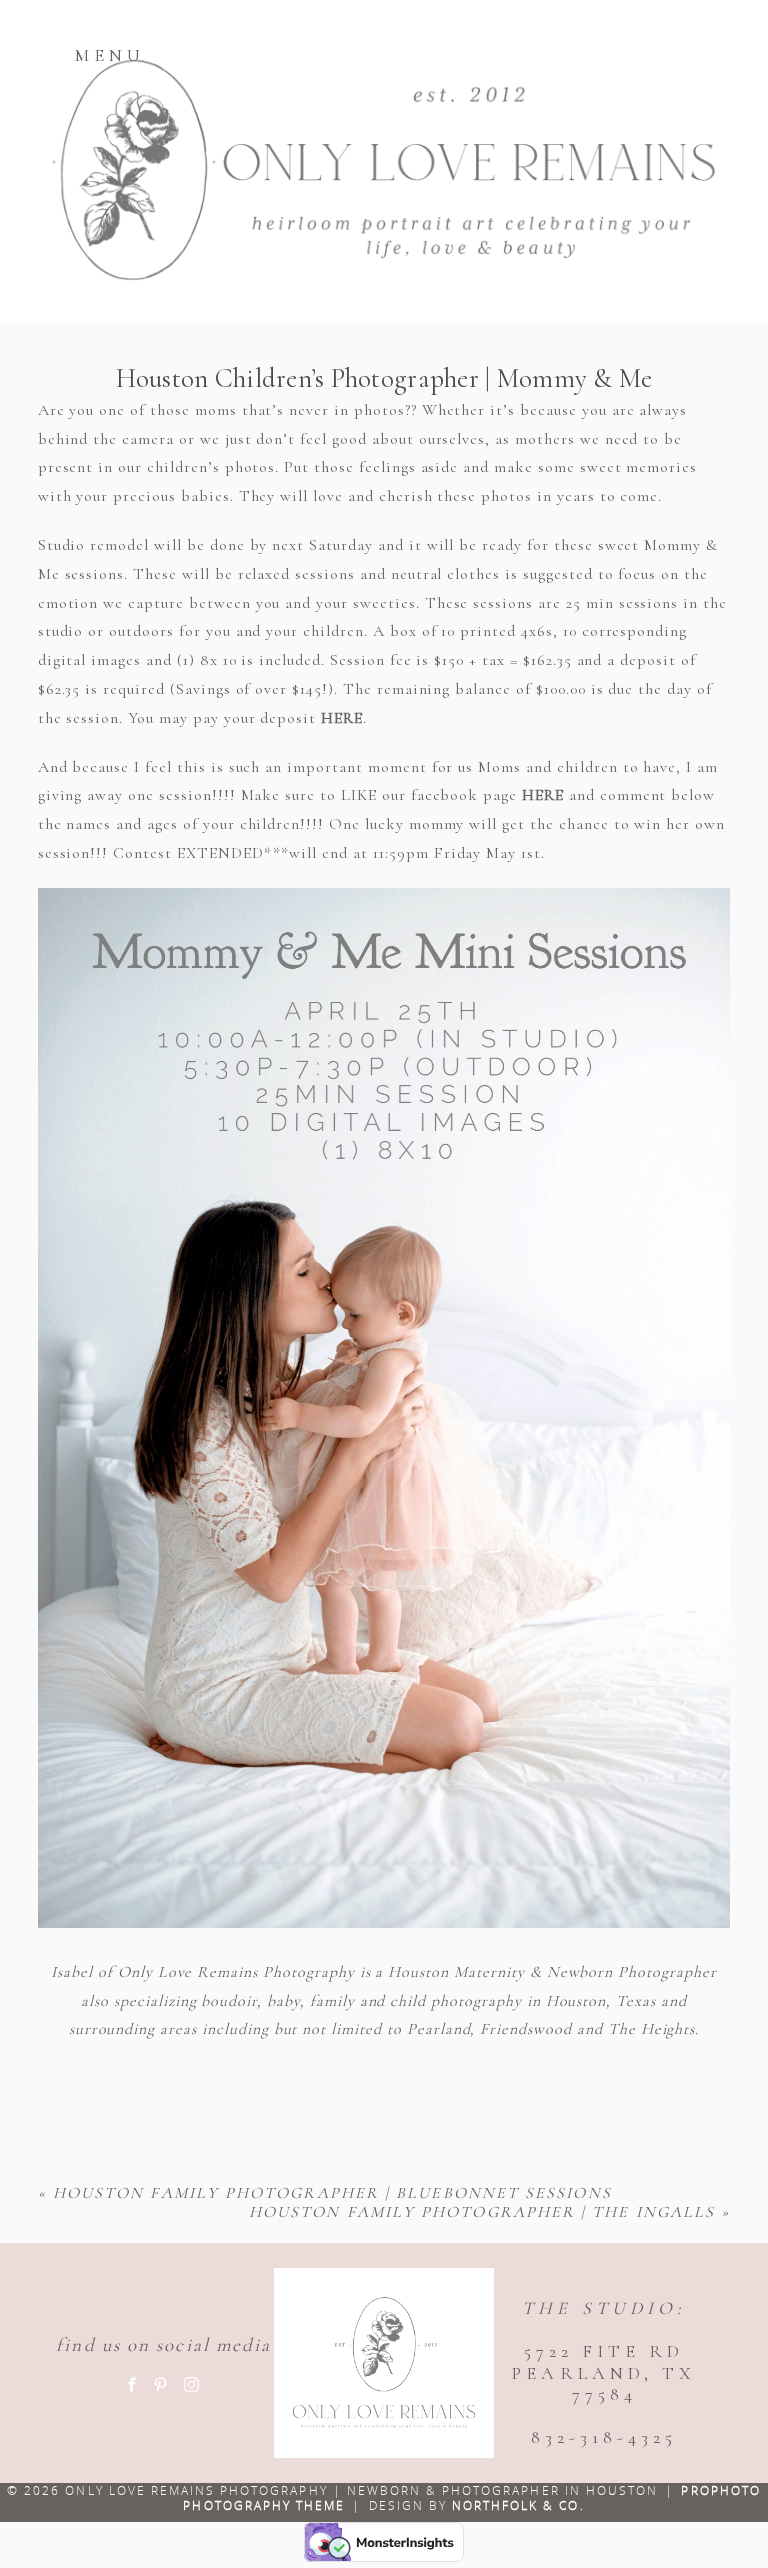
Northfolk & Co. (518, 2505)
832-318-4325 (604, 2437)
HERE (342, 718)
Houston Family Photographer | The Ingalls (482, 2212)
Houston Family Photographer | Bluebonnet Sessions (332, 2193)
